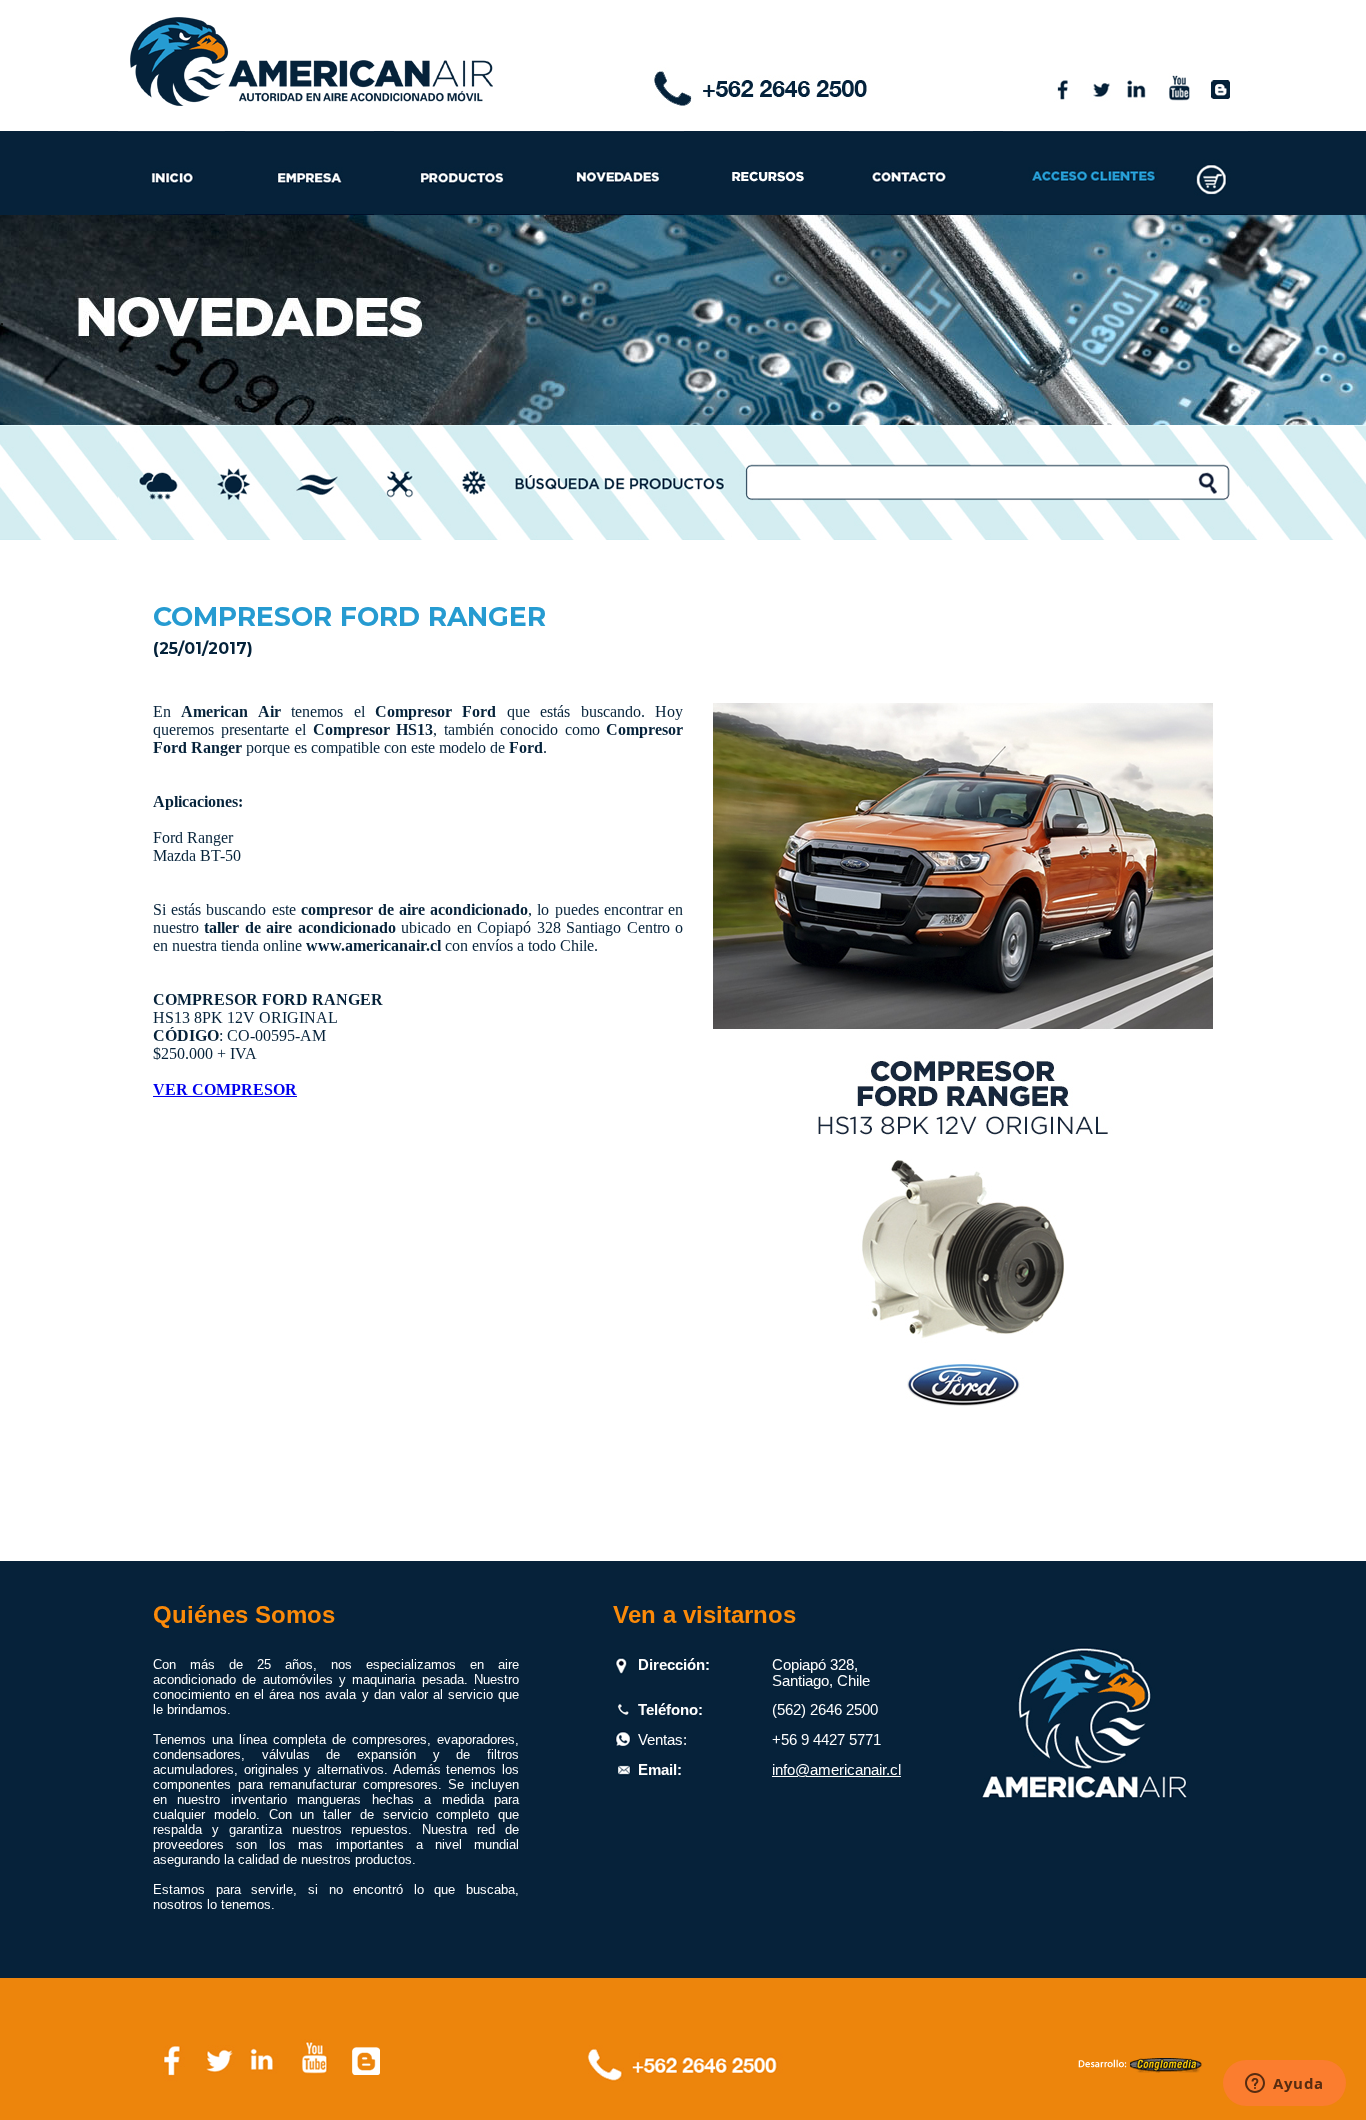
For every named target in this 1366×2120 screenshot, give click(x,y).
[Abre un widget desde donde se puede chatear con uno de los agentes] (1284, 2085)
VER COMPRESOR (225, 1089)
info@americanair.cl (836, 1770)
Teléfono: (670, 1710)
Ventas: (662, 1740)
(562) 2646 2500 (825, 1710)
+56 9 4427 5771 (826, 1740)
